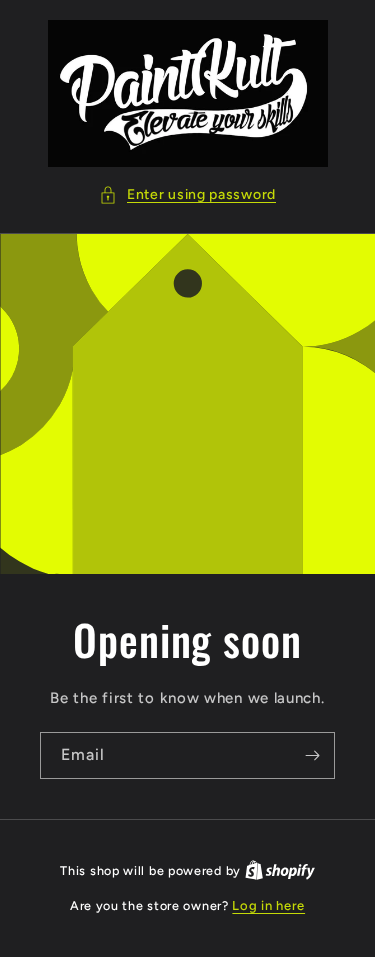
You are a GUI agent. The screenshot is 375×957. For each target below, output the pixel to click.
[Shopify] (280, 870)
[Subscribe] (312, 755)
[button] (187, 194)
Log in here (268, 905)
